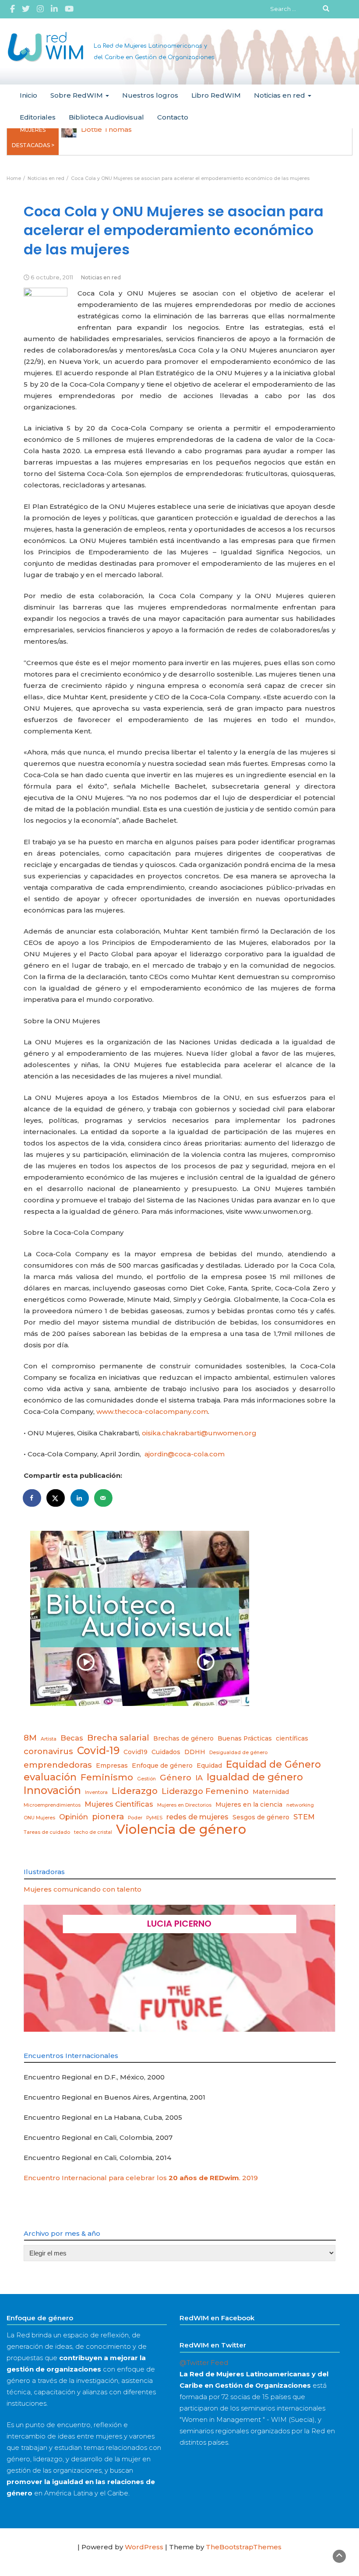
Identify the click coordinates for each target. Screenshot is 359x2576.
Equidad (209, 1765)
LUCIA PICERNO (179, 1924)
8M (30, 1738)
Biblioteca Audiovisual (106, 117)
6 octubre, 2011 (52, 277)
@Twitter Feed (204, 2363)
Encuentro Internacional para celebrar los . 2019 (141, 2178)
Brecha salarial (118, 1738)
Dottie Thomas (106, 129)
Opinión (74, 1817)
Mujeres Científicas (119, 1804)
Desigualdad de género (238, 1753)
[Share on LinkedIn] (80, 1498)
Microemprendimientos (52, 1805)
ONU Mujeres (39, 1818)
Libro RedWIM (216, 95)
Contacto (173, 117)
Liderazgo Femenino (205, 1791)
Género (176, 1778)
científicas (292, 1738)
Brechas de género (183, 1738)
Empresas (112, 1765)
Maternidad (271, 1792)
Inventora (96, 1792)
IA (199, 1778)
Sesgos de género (261, 1817)
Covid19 (136, 1752)
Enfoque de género (162, 1765)
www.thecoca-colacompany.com (152, 1411)
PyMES (154, 1818)
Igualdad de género (255, 1777)
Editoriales (38, 117)
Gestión (146, 1779)
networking (300, 1805)
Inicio (28, 95)
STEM (304, 1817)
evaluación (50, 1777)
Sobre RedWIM (77, 95)
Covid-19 (98, 1751)
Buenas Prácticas (245, 1738)
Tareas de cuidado (47, 1832)
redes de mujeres (197, 1817)
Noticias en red (280, 95)
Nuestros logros (150, 95)
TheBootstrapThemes (244, 2547)
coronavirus (48, 1751)
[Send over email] (104, 1498)
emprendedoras (58, 1765)
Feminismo (107, 1777)
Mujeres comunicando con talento (83, 1889)
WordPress (144, 2547)
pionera (108, 1817)
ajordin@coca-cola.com (185, 1454)
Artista (49, 1739)
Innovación (52, 1790)
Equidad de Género (273, 1764)
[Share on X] (56, 1498)
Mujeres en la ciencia (249, 1804)
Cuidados (166, 1752)
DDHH (195, 1752)
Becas (72, 1738)
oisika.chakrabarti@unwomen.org (199, 1433)
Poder (135, 1818)
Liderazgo (135, 1791)
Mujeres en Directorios (184, 1805)
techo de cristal (93, 1832)
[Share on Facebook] (32, 1498)
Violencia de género (181, 1829)
